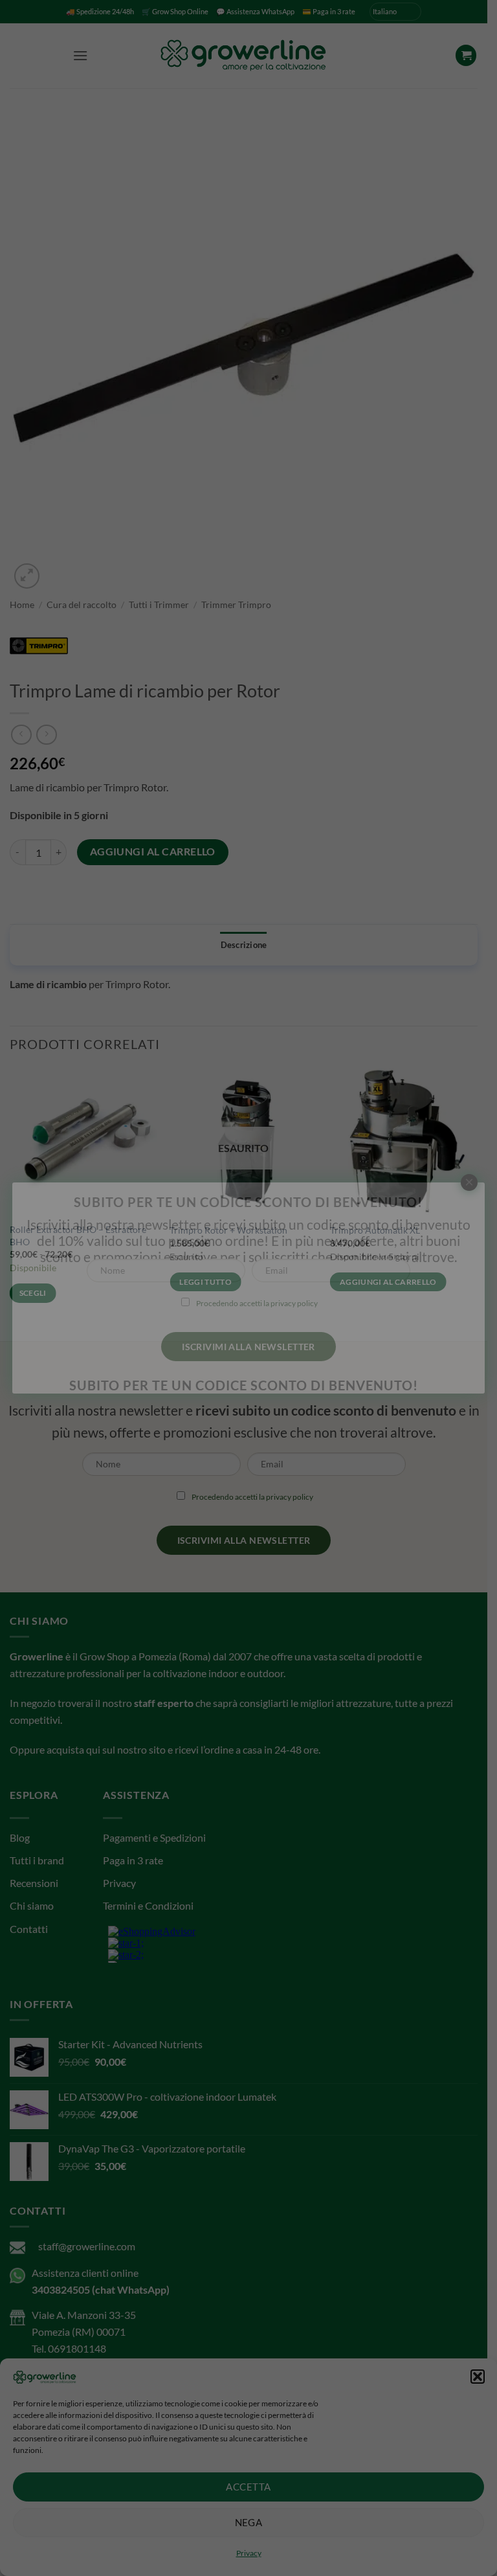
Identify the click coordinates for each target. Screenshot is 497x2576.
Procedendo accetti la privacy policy (258, 1303)
